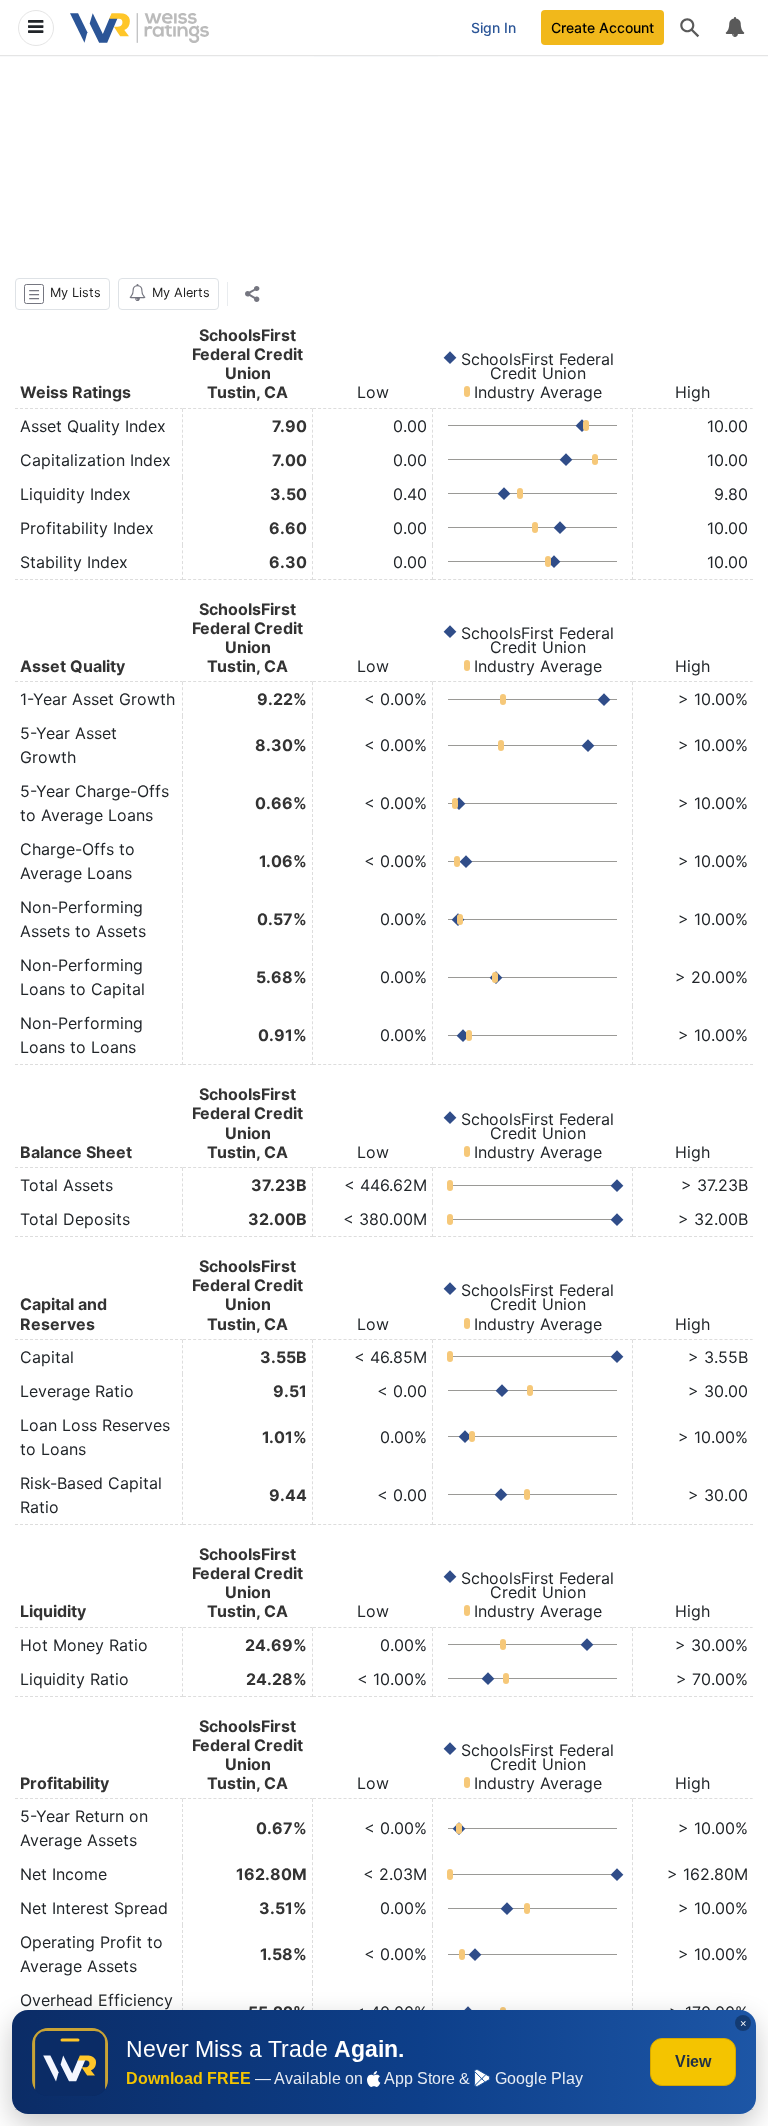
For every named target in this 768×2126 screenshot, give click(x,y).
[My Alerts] (734, 28)
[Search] (690, 28)
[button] (62, 294)
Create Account (602, 27)
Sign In (493, 27)
